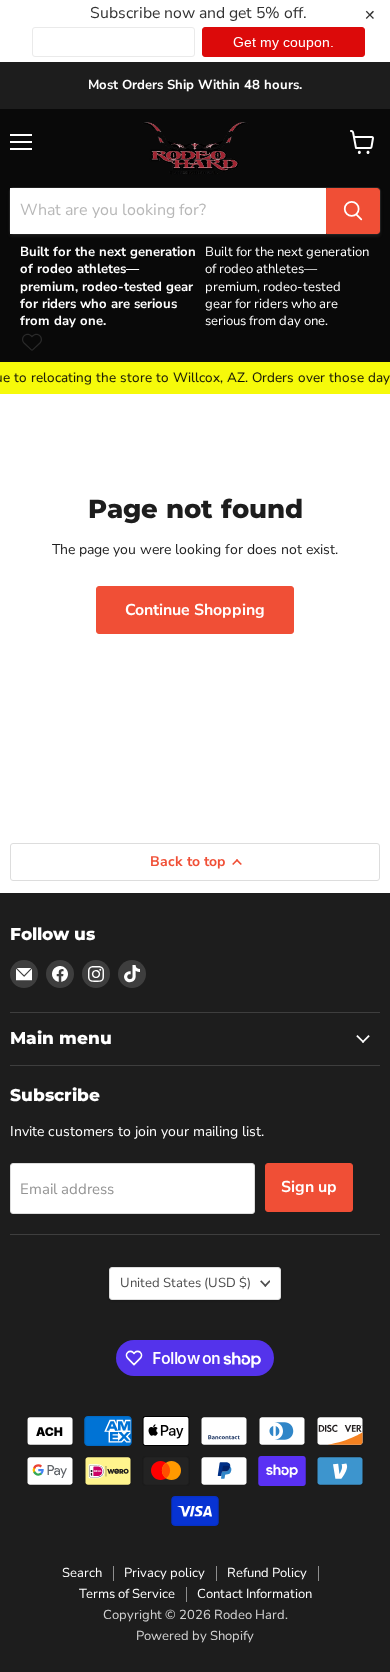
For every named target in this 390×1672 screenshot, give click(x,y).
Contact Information (254, 1594)
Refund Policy (267, 1573)
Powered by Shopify (195, 1636)
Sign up (309, 1187)
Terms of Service (127, 1594)
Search (82, 1573)
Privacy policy (164, 1573)
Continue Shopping (195, 610)
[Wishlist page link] (32, 342)
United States (185, 1283)
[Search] (353, 211)
